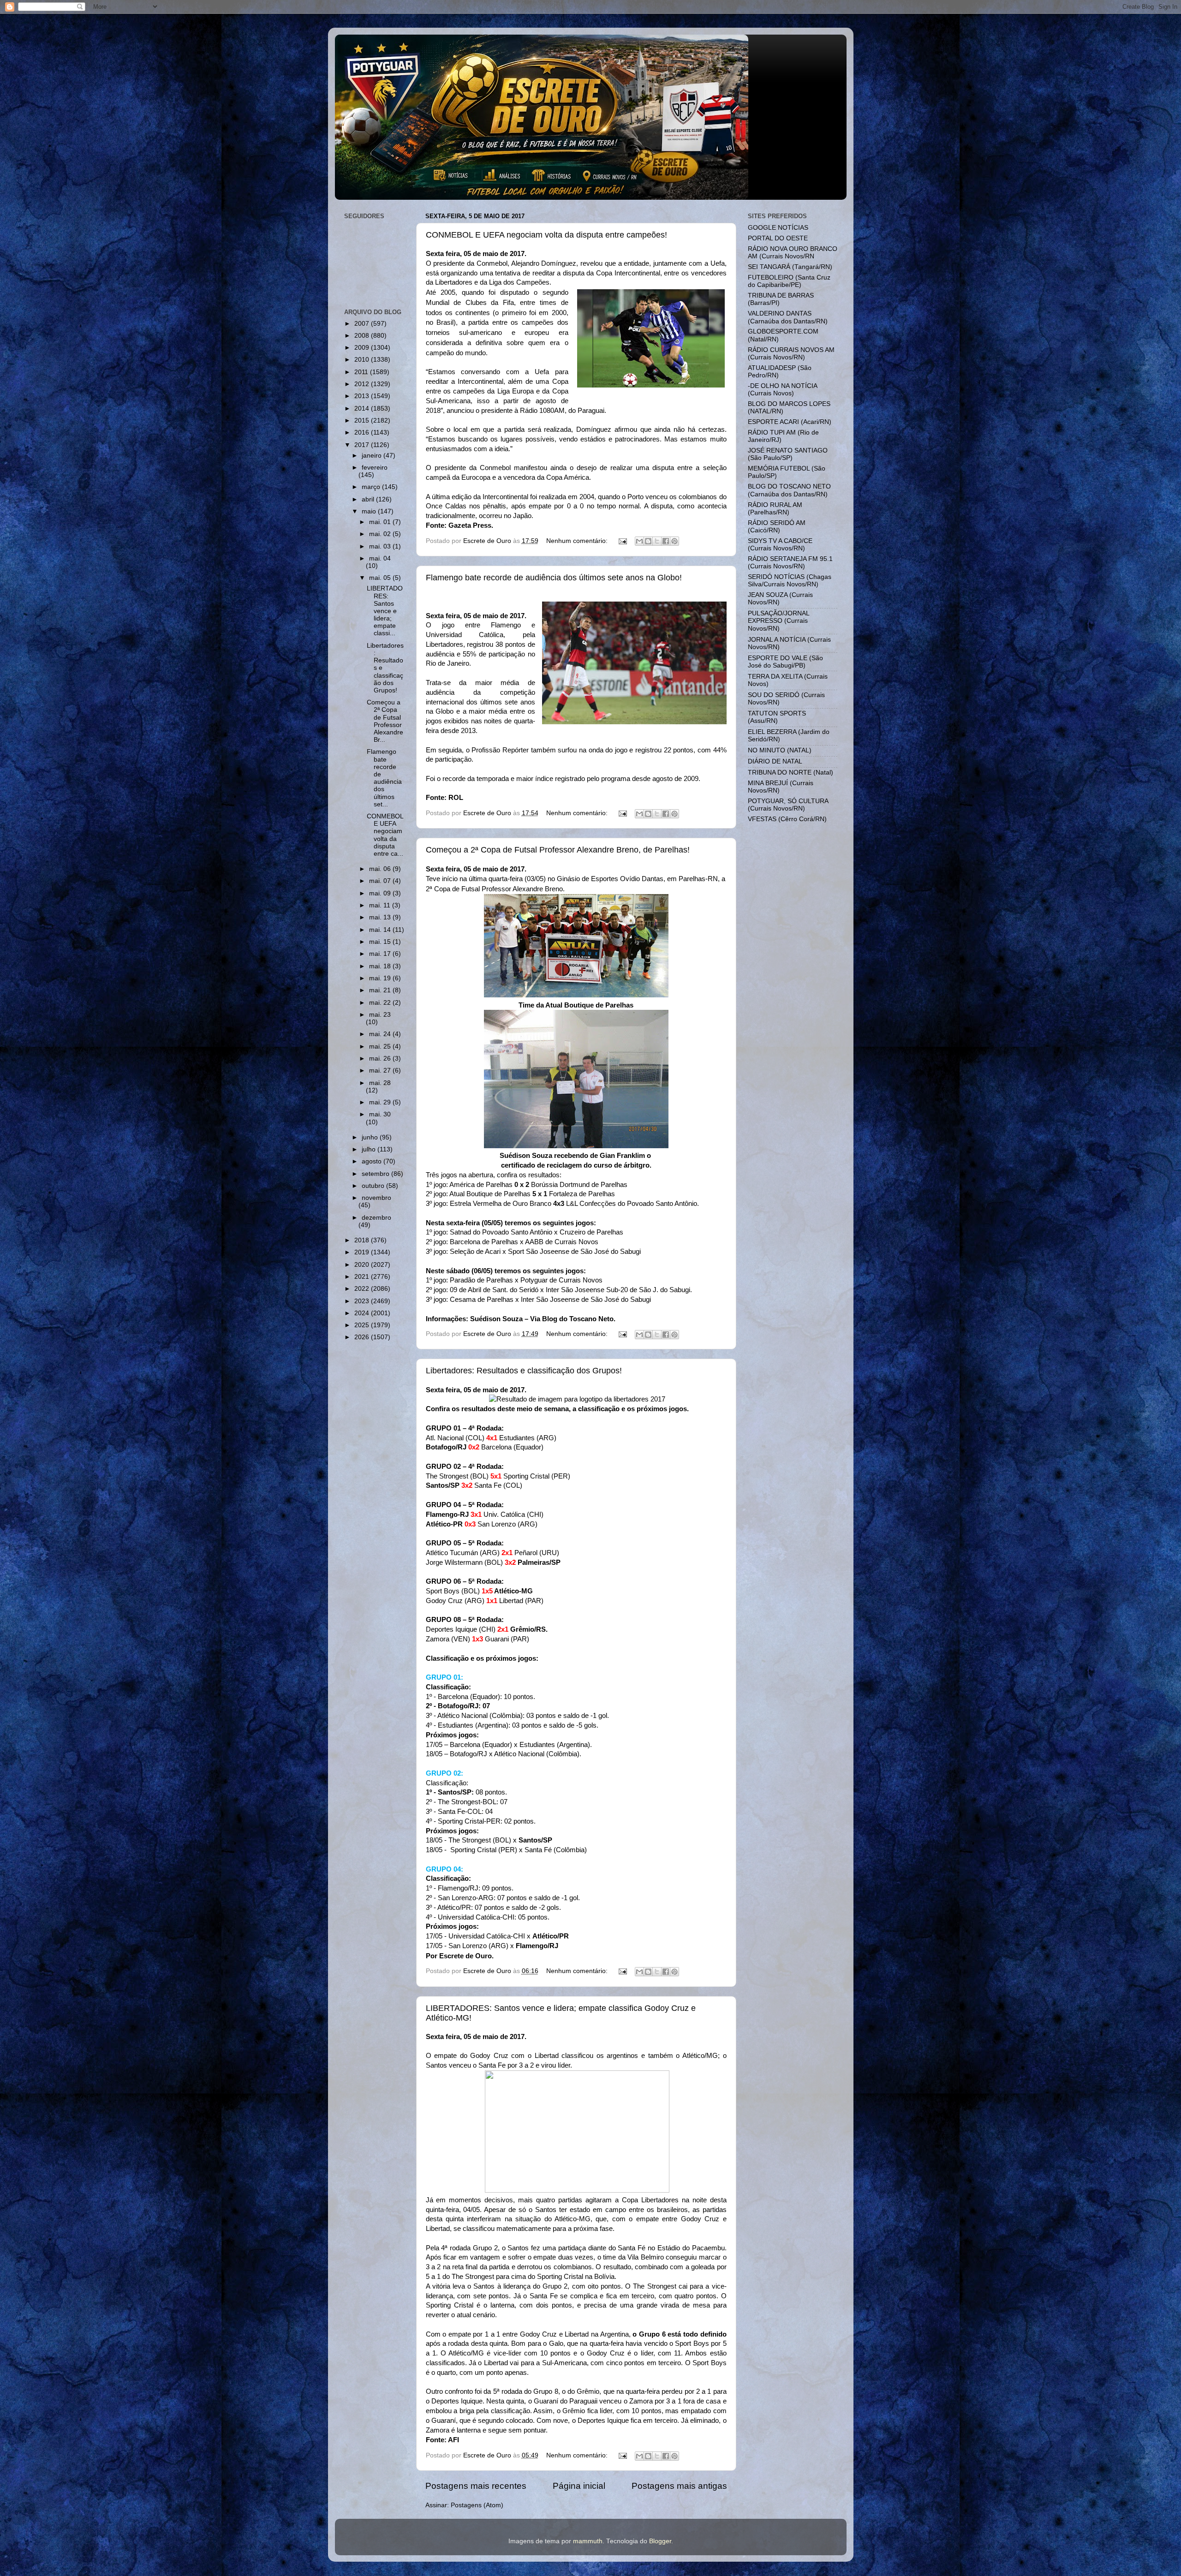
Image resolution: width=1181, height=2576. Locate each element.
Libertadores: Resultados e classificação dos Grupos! (524, 1371)
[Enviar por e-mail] (639, 541)
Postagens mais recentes (476, 2486)
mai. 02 (381, 534)
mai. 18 (381, 966)
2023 (363, 1301)
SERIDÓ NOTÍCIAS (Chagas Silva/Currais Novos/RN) (790, 581)
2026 (363, 1337)
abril (369, 499)
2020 (363, 1265)
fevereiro (375, 468)
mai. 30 (380, 1114)
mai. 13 (381, 917)
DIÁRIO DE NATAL (775, 761)
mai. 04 (380, 558)
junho (371, 1137)
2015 (363, 420)
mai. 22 (381, 1003)
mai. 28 (380, 1083)
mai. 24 (381, 1034)
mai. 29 (381, 1102)
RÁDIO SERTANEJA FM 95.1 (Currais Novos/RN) (790, 563)
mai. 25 (381, 1046)
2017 (363, 445)
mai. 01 (381, 522)
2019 (363, 1252)
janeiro (373, 456)
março (372, 487)
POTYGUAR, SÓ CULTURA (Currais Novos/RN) (788, 805)
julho (370, 1149)
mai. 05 (381, 578)
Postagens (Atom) (477, 2505)
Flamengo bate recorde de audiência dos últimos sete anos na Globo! (554, 578)
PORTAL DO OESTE (778, 238)
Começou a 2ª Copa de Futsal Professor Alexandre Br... (385, 721)
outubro (374, 1186)
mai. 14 (381, 930)
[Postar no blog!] (648, 541)
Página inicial (579, 2486)
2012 (363, 384)
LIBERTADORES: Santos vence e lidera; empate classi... (385, 611)
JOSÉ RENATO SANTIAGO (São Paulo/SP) (788, 454)
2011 (362, 372)
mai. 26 (381, 1058)
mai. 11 (381, 905)
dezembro (376, 1218)
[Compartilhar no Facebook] (666, 541)
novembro (376, 1198)
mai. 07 (381, 881)
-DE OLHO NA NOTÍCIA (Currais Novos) (782, 390)
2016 (363, 432)
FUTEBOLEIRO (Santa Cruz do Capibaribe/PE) (789, 281)
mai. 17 (381, 954)
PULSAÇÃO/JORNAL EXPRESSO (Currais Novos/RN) (778, 621)
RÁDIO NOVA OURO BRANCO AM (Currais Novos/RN (793, 253)
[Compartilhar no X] (657, 541)
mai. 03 (381, 546)
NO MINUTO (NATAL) (780, 750)
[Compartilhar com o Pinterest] (674, 541)
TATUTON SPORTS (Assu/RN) (777, 717)
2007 (363, 324)
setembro (376, 1174)
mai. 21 (381, 990)
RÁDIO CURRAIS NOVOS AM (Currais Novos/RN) (791, 354)
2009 (363, 348)
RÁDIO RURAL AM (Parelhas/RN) (775, 509)
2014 (363, 408)
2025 (363, 1325)
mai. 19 (381, 978)
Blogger (660, 2541)
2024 (363, 1313)
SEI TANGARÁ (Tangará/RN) (790, 267)
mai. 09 (381, 893)
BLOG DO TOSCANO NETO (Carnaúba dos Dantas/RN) (789, 490)
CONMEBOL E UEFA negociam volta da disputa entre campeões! (546, 235)
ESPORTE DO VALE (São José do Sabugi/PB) (785, 662)
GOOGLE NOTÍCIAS (778, 228)
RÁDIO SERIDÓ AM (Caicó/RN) (777, 527)
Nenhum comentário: (578, 541)
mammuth (588, 2541)
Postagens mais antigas (679, 2486)
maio (370, 511)
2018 (363, 1240)
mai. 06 (381, 869)
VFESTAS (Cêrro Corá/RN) (787, 819)
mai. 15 (381, 942)
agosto (373, 1161)
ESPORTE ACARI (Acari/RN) (790, 422)
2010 (363, 360)
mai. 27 (381, 1070)
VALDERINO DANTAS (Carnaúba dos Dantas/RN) (788, 317)
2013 (363, 396)
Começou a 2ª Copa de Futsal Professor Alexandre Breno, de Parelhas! (558, 850)
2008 (363, 336)
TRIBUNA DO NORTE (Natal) (790, 772)
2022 (363, 1289)
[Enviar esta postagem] (623, 541)
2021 (363, 1277)
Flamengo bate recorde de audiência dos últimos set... (384, 778)
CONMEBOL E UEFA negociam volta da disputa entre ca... (385, 835)
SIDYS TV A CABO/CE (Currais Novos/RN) (780, 545)
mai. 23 (380, 1015)
